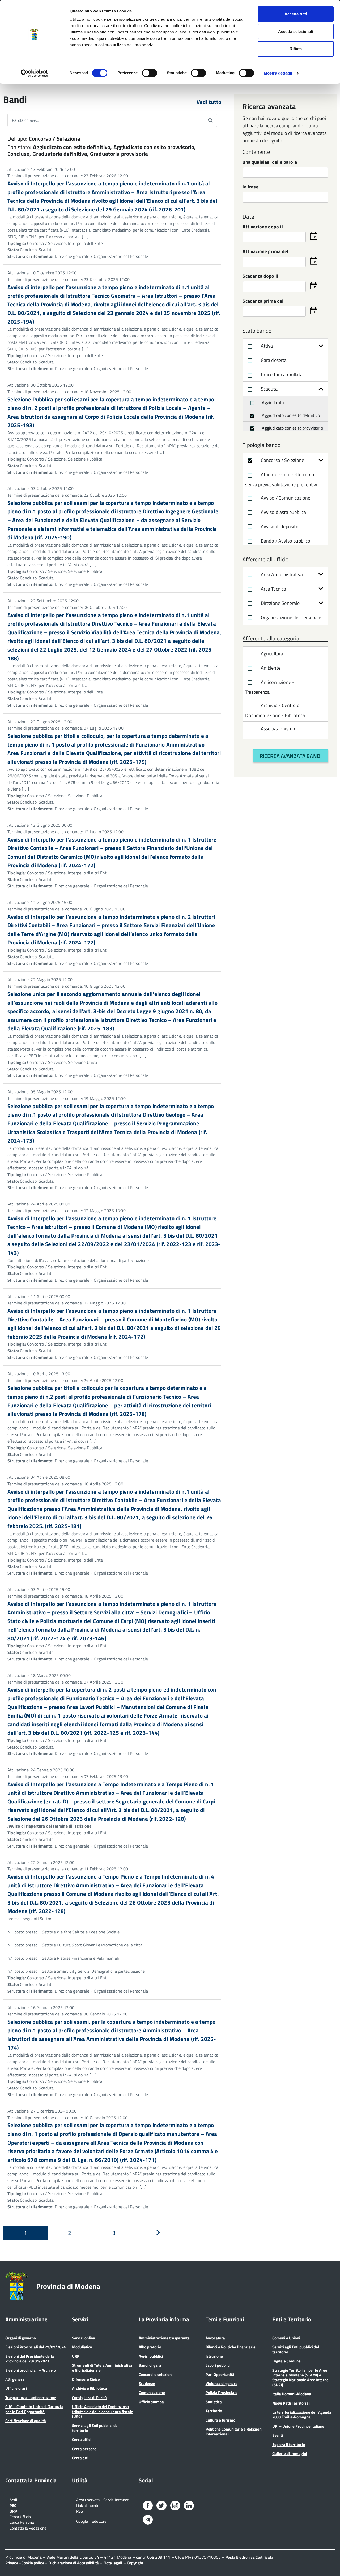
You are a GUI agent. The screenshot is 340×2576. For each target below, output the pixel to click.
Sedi (13, 2499)
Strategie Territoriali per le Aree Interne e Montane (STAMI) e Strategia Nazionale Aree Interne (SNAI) (300, 2378)
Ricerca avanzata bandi (291, 756)
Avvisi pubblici (151, 2356)
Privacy (12, 2563)
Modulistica (82, 2347)
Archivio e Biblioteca (90, 2388)
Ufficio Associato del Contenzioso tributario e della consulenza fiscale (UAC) (103, 2412)
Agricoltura (271, 654)
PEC (13, 2505)
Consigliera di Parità (89, 2398)
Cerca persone (84, 2449)
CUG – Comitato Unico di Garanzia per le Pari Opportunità (34, 2409)
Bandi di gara (150, 2365)
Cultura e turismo (220, 2420)
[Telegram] (148, 2520)
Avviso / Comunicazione (285, 498)
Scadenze (147, 2384)
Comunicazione (152, 2393)
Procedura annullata (281, 374)
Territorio (214, 2411)
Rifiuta (296, 49)
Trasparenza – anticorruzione (31, 2398)
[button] (321, 346)
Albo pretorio (150, 2347)
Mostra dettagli (278, 73)
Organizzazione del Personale (290, 617)
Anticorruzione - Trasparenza (270, 687)
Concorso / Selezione (282, 460)
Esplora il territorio (289, 2445)
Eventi (278, 2435)
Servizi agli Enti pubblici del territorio (95, 2428)
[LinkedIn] (189, 2507)
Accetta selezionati (296, 31)
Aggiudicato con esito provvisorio (292, 428)
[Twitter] (161, 2507)
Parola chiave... (25, 120)
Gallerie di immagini (290, 2454)
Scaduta (268, 389)
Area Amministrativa (281, 574)
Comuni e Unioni (286, 2338)
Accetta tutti (296, 14)
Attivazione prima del (265, 252)
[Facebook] (148, 2507)
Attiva (266, 346)
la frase (250, 187)
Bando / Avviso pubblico (285, 541)
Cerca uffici (82, 2440)
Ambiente (270, 668)
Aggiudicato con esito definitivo (290, 415)
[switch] (149, 73)
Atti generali (16, 2379)
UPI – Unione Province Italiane (298, 2426)
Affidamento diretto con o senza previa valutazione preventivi (281, 480)
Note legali (113, 2563)
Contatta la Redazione (28, 2528)
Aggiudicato (272, 402)
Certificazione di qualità (26, 2421)
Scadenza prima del (263, 302)
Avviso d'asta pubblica (283, 512)
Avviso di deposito (279, 526)
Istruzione (214, 2356)
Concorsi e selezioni (156, 2375)
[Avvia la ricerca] (210, 120)
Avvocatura (215, 2338)
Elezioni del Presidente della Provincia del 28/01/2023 (30, 2359)
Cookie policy (33, 2563)
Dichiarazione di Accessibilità (74, 2563)
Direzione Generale (279, 603)
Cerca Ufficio (20, 2516)
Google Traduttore (91, 2521)
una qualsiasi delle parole (270, 162)
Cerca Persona (22, 2522)
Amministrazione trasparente (164, 2338)
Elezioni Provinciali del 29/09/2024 (35, 2347)
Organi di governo (21, 2338)
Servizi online (84, 2338)
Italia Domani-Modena (292, 2394)
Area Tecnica (273, 589)
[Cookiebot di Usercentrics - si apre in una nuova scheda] (34, 73)
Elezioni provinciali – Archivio (31, 2370)
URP (76, 2356)
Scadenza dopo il (260, 277)
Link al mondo (88, 2505)
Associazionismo (277, 729)
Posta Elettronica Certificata (249, 2557)
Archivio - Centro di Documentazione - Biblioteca (275, 710)
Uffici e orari (16, 2388)
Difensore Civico (86, 2379)
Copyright (135, 2563)
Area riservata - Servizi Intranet (102, 2499)
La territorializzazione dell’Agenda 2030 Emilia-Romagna (302, 2415)
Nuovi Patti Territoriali (291, 2403)
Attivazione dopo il (263, 227)
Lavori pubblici (218, 2365)
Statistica (214, 2402)
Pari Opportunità (220, 2375)
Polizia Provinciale (222, 2393)
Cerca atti (80, 2458)
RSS (80, 2511)
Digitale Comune (286, 2361)
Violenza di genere (222, 2384)
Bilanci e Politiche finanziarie (231, 2347)
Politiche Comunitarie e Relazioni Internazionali (234, 2432)
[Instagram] (175, 2507)
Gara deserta (273, 360)
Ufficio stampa (151, 2402)
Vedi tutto (209, 102)
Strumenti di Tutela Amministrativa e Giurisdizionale (102, 2368)
